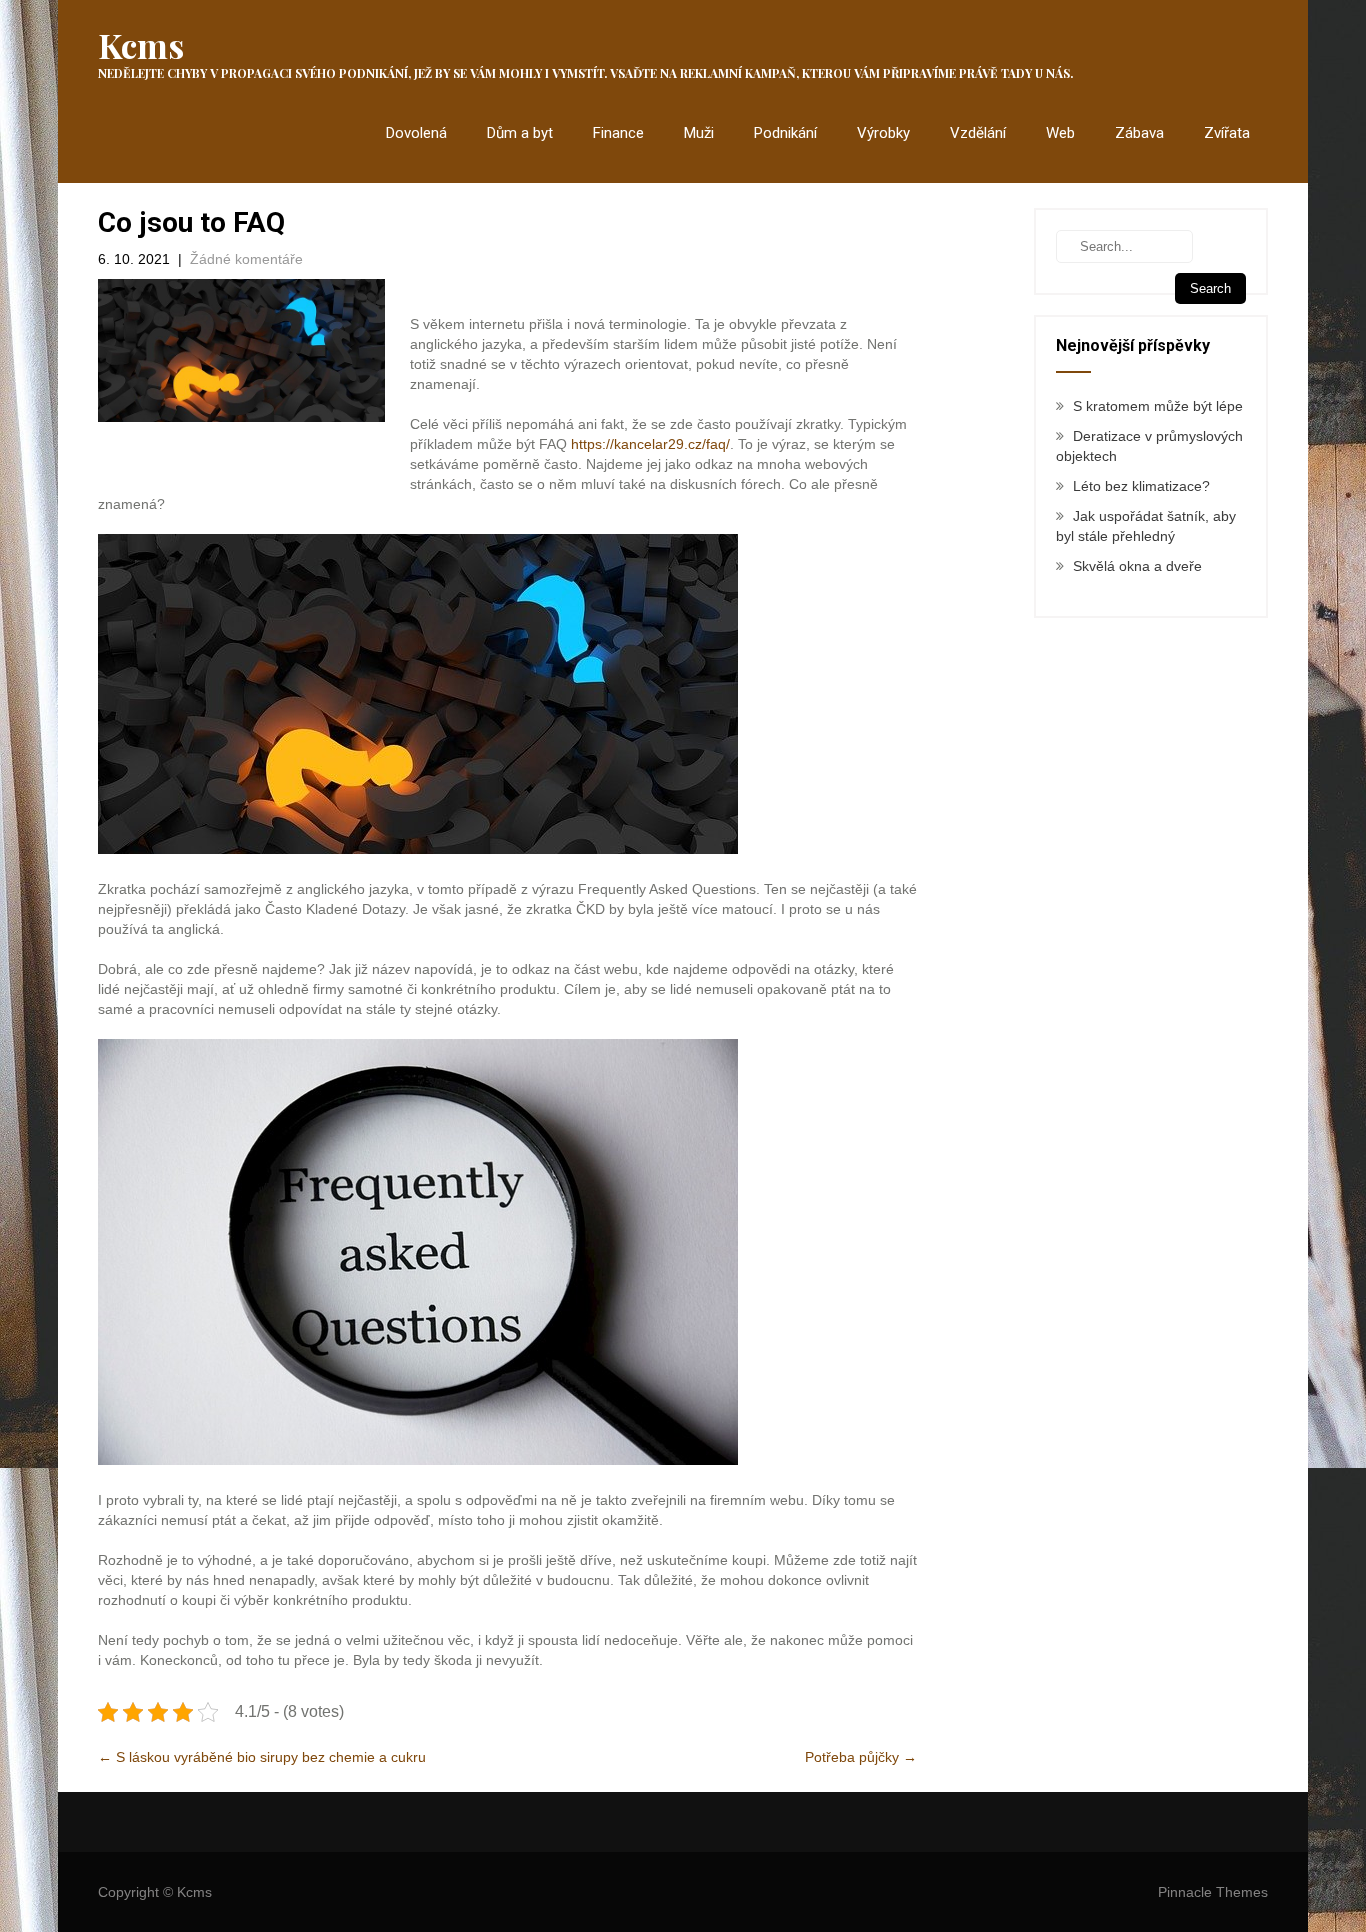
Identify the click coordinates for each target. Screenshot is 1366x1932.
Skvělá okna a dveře (1137, 566)
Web (1060, 133)
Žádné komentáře (246, 259)
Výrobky (883, 133)
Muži (699, 133)
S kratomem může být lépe (1158, 406)
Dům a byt (520, 133)
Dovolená (416, 133)
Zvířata (1227, 133)
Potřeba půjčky (861, 1757)
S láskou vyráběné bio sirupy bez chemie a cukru (262, 1757)
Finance (618, 133)
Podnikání (785, 133)
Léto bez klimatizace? (1141, 486)
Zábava (1139, 133)
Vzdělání (978, 133)
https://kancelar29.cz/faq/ (650, 444)
